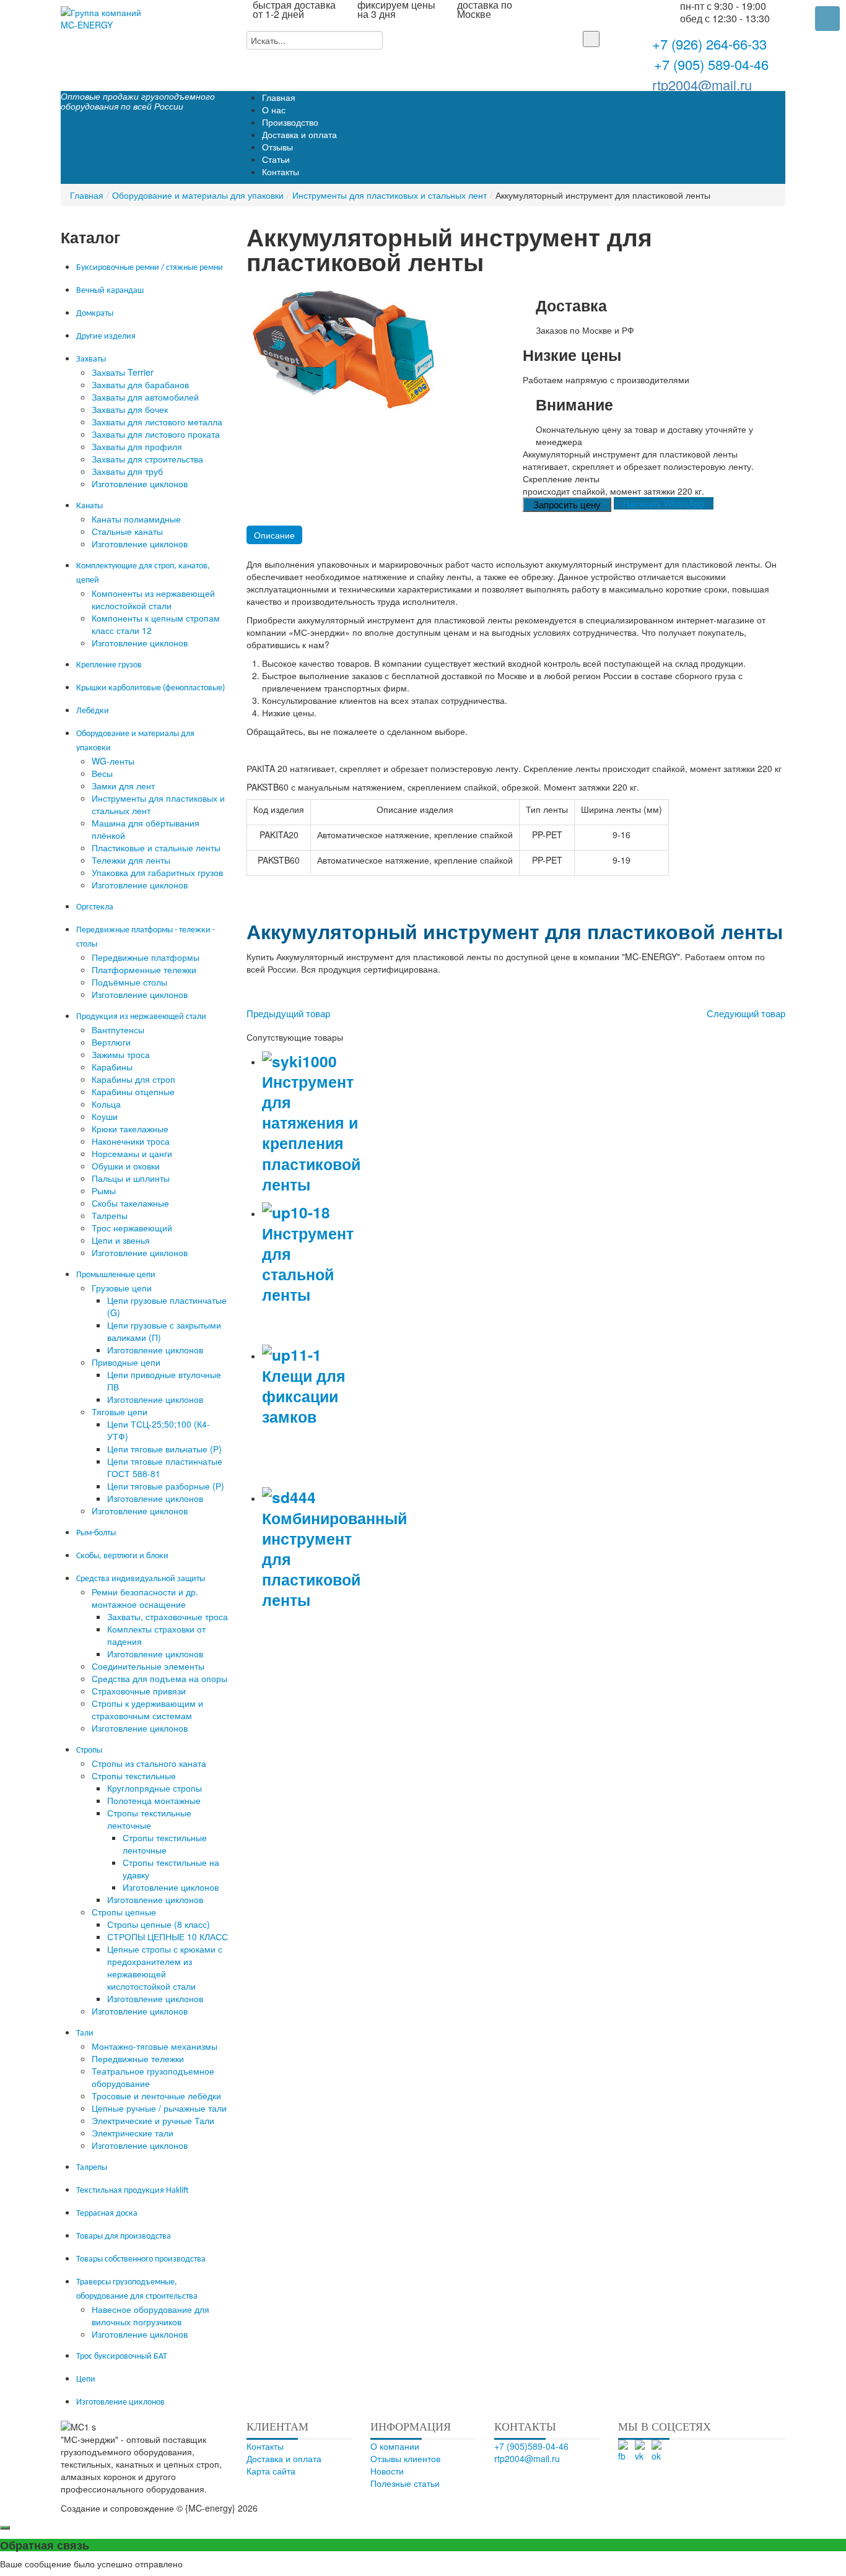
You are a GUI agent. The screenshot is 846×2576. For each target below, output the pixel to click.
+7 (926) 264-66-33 (709, 45)
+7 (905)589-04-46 (531, 2446)
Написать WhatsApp (664, 503)
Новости (387, 2471)
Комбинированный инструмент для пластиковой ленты (334, 1559)
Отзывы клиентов (405, 2458)
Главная (87, 195)
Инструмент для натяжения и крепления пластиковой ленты (311, 1133)
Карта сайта (271, 2471)
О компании (395, 2446)
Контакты (265, 2446)
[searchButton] (591, 39)
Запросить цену (567, 504)
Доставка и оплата (284, 2458)
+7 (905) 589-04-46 (709, 64)
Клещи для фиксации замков (304, 1396)
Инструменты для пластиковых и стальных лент (390, 195)
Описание (274, 535)
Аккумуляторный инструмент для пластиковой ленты (515, 931)
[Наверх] (436, 2508)
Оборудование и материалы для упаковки (198, 195)
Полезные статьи (405, 2483)
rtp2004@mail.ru (702, 85)
